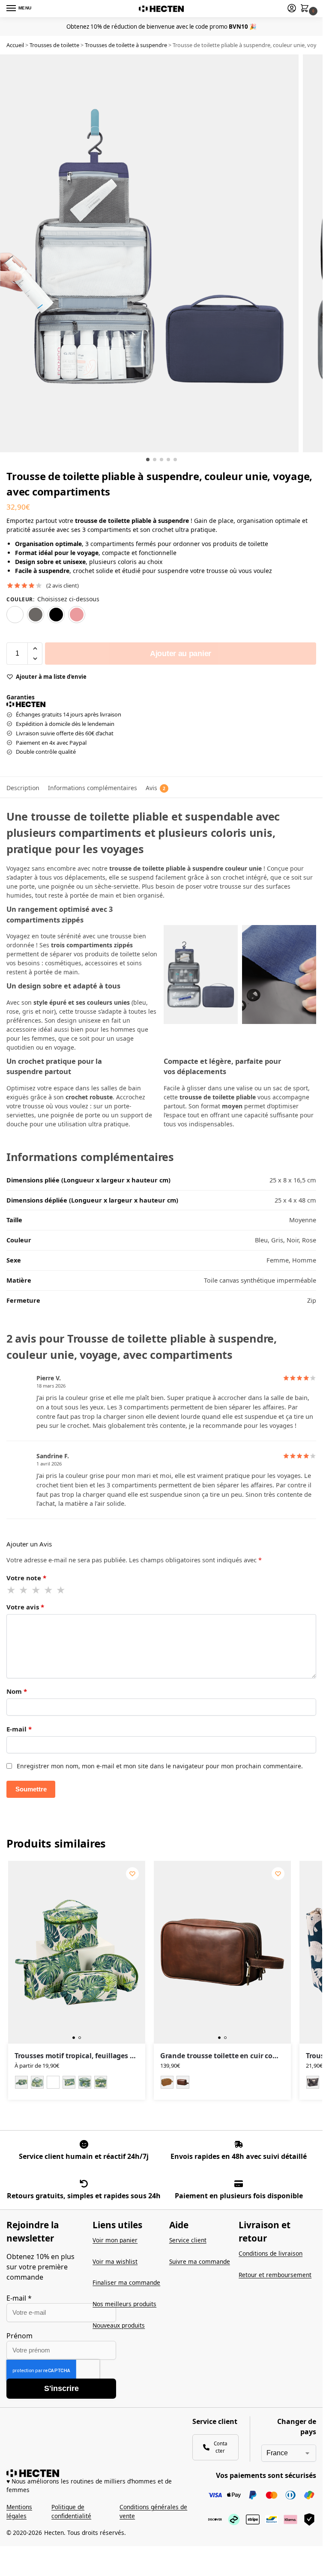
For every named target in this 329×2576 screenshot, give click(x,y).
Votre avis (25, 1607)
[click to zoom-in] (149, 253)
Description (23, 788)
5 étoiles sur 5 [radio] (61, 1590)
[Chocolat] (183, 2082)
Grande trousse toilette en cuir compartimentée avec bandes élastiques (222, 2056)
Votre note (26, 1578)
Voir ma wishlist (115, 2261)
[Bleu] (15, 615)
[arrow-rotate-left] (84, 2184)
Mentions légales (19, 2511)
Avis (156, 788)
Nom (17, 1691)
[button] (306, 9)
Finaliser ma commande (126, 2282)
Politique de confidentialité (71, 2511)
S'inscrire (61, 2388)
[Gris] (36, 615)
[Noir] (56, 615)
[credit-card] (239, 2184)
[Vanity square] (101, 2082)
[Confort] (21, 2082)
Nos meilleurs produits (124, 2304)
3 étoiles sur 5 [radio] (36, 1590)
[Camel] (167, 2082)
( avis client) (63, 586)
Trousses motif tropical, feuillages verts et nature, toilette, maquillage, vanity (77, 2056)
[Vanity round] (85, 2082)
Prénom (19, 2336)
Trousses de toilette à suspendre (126, 45)
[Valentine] (69, 2082)
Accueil (15, 45)
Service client (188, 2240)
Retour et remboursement (275, 2275)
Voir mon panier (115, 2240)
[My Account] (292, 9)
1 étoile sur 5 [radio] (12, 1590)
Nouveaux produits (119, 2325)
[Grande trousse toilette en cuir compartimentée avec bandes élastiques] (222, 1952)
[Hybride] (37, 2082)
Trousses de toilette (54, 45)
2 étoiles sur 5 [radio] (24, 1590)
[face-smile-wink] (84, 2144)
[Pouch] (53, 2082)
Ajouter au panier (181, 654)
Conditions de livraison (271, 2253)
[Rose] (77, 615)
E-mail (19, 1729)
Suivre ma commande (200, 2261)
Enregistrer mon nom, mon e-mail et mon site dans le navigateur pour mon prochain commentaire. (160, 1766)
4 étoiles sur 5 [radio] (49, 1590)
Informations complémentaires (93, 788)
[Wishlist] (132, 1874)
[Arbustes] (313, 2082)
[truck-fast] (239, 2144)
